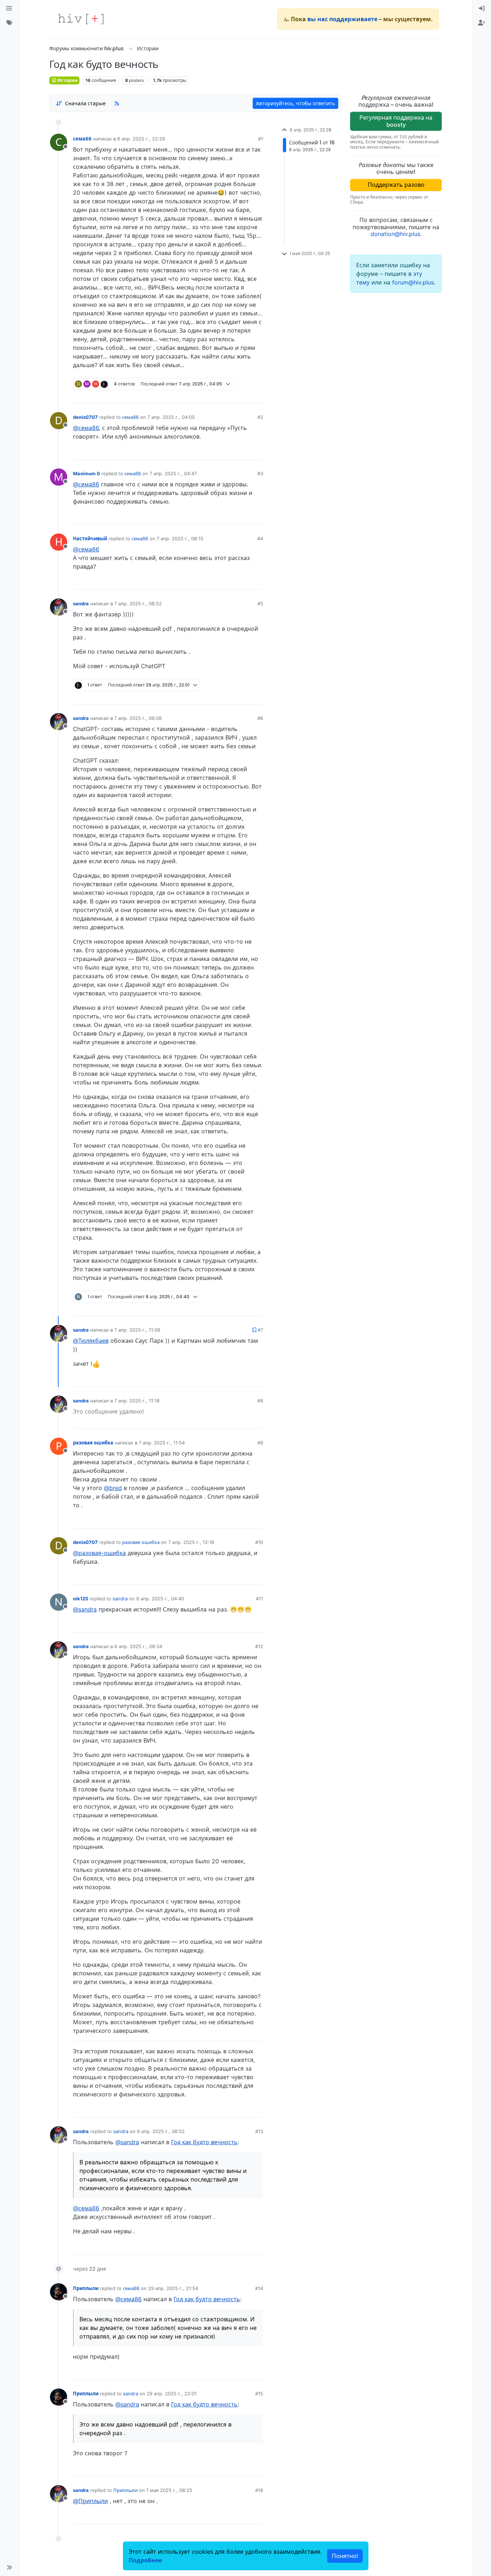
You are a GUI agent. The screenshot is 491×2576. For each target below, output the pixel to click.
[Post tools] (257, 395)
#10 (259, 1542)
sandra (81, 603)
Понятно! (345, 2556)
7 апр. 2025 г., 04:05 (171, 417)
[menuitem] (482, 9)
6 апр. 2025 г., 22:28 (141, 139)
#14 (259, 2288)
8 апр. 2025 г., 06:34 (138, 1646)
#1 (261, 139)
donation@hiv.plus (395, 234)
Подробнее (145, 2560)
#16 (259, 2490)
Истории (67, 80)
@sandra (85, 1609)
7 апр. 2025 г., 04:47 (173, 473)
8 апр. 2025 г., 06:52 (161, 2131)
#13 (259, 2131)
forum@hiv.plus (413, 282)
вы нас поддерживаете (342, 19)
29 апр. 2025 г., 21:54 (173, 2288)
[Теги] (9, 23)
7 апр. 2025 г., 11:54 (162, 1443)
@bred (113, 1488)
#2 (260, 417)
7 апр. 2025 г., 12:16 (191, 1542)
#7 (260, 1330)
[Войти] (482, 9)
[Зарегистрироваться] (482, 23)
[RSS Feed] (117, 103)
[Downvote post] (244, 395)
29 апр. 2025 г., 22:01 (172, 2394)
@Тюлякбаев (91, 1341)
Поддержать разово (396, 185)
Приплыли (86, 2288)
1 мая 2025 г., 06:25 (169, 2490)
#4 (260, 538)
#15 (259, 2394)
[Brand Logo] (81, 19)
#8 (260, 1401)
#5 (260, 603)
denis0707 (85, 417)
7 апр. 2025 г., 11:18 (137, 1401)
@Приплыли (90, 2501)
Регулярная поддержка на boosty (396, 121)
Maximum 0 (86, 473)
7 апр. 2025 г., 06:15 (180, 538)
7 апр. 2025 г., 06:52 (138, 603)
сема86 (82, 139)
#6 (260, 718)
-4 (230, 395)
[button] (9, 2567)
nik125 (81, 1599)
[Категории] (9, 9)
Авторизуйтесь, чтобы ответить (295, 103)
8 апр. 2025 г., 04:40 (160, 1599)
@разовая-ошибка (99, 1553)
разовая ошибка (93, 1443)
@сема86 (86, 428)
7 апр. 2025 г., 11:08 (137, 1330)
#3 (260, 473)
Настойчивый (90, 538)
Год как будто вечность (204, 2142)
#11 (260, 1599)
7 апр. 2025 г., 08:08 (138, 718)
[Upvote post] (217, 395)
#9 (260, 1443)
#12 (259, 1646)
